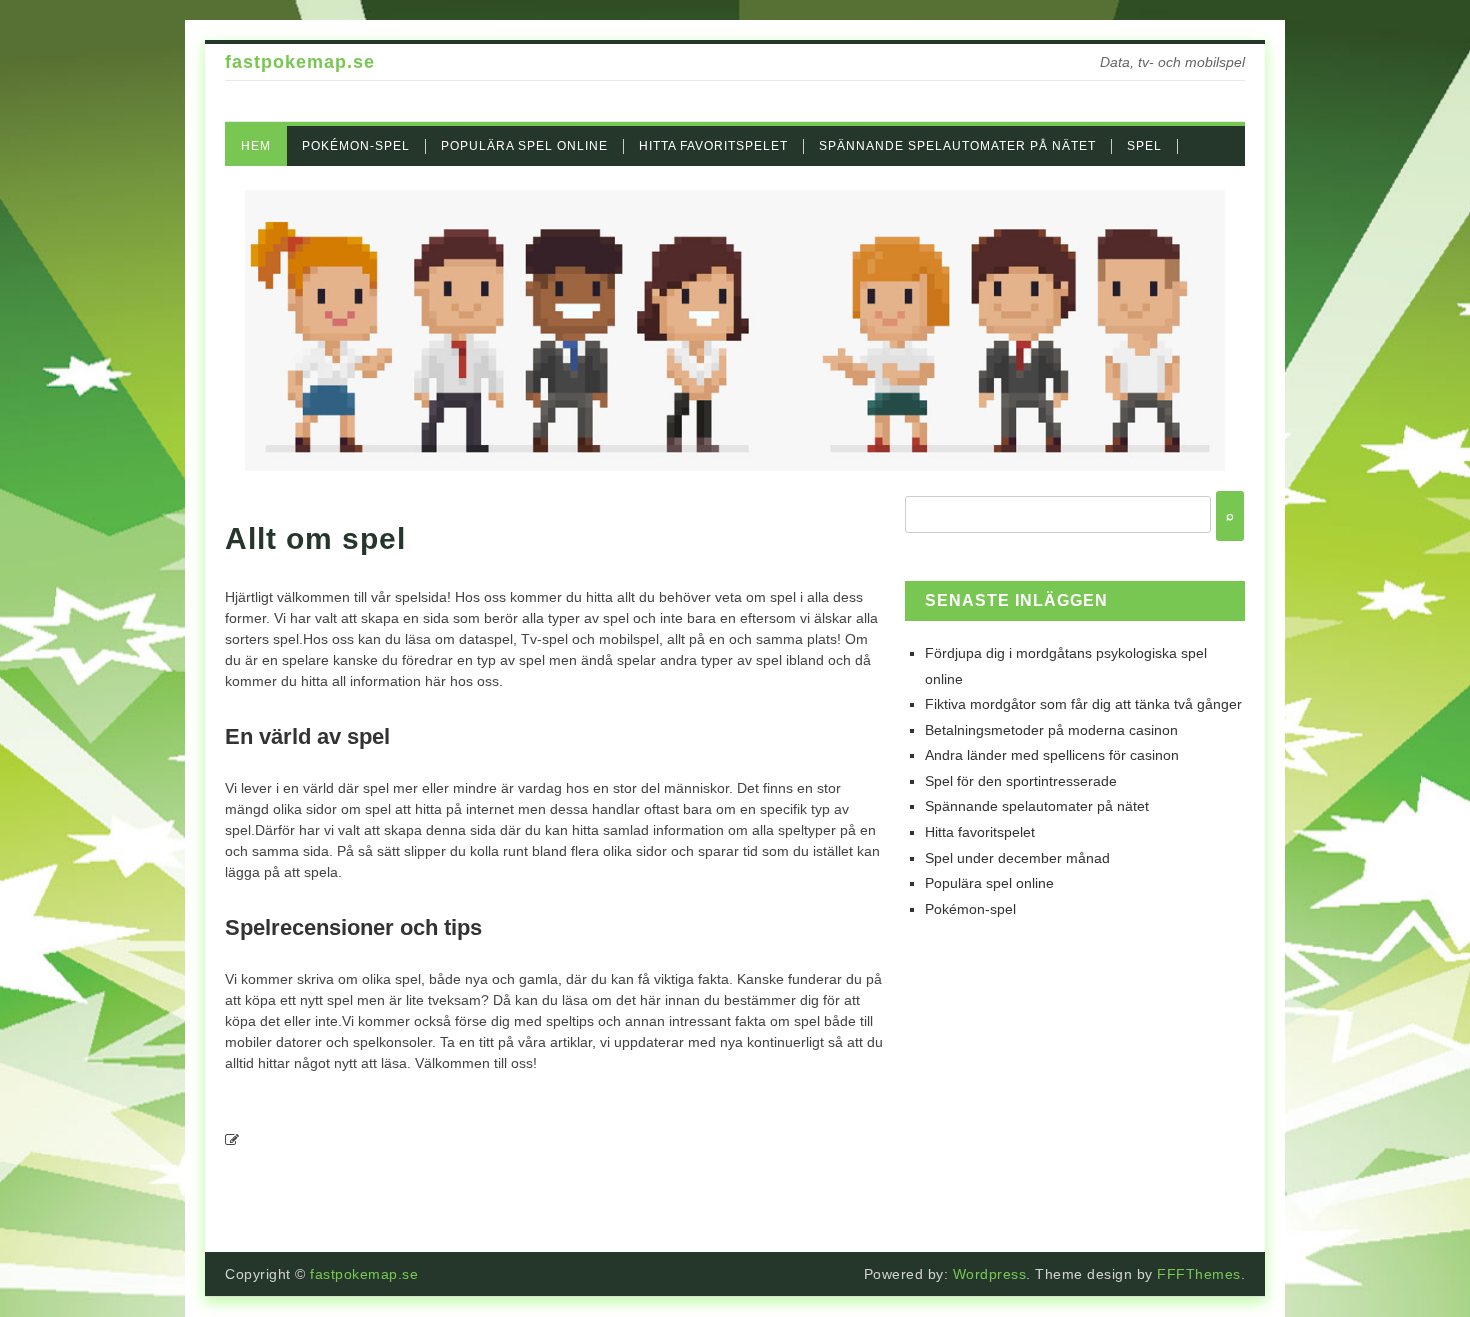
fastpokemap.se (300, 62)
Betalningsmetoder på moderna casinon (1051, 730)
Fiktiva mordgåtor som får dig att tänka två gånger (1083, 704)
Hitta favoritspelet (713, 146)
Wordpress (990, 1274)
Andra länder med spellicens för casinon (1052, 755)
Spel (1144, 146)
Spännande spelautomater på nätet (957, 146)
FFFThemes (1199, 1274)
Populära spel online (524, 146)
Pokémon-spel (356, 146)
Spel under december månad (1017, 858)
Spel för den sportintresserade (1021, 781)
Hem (256, 146)
